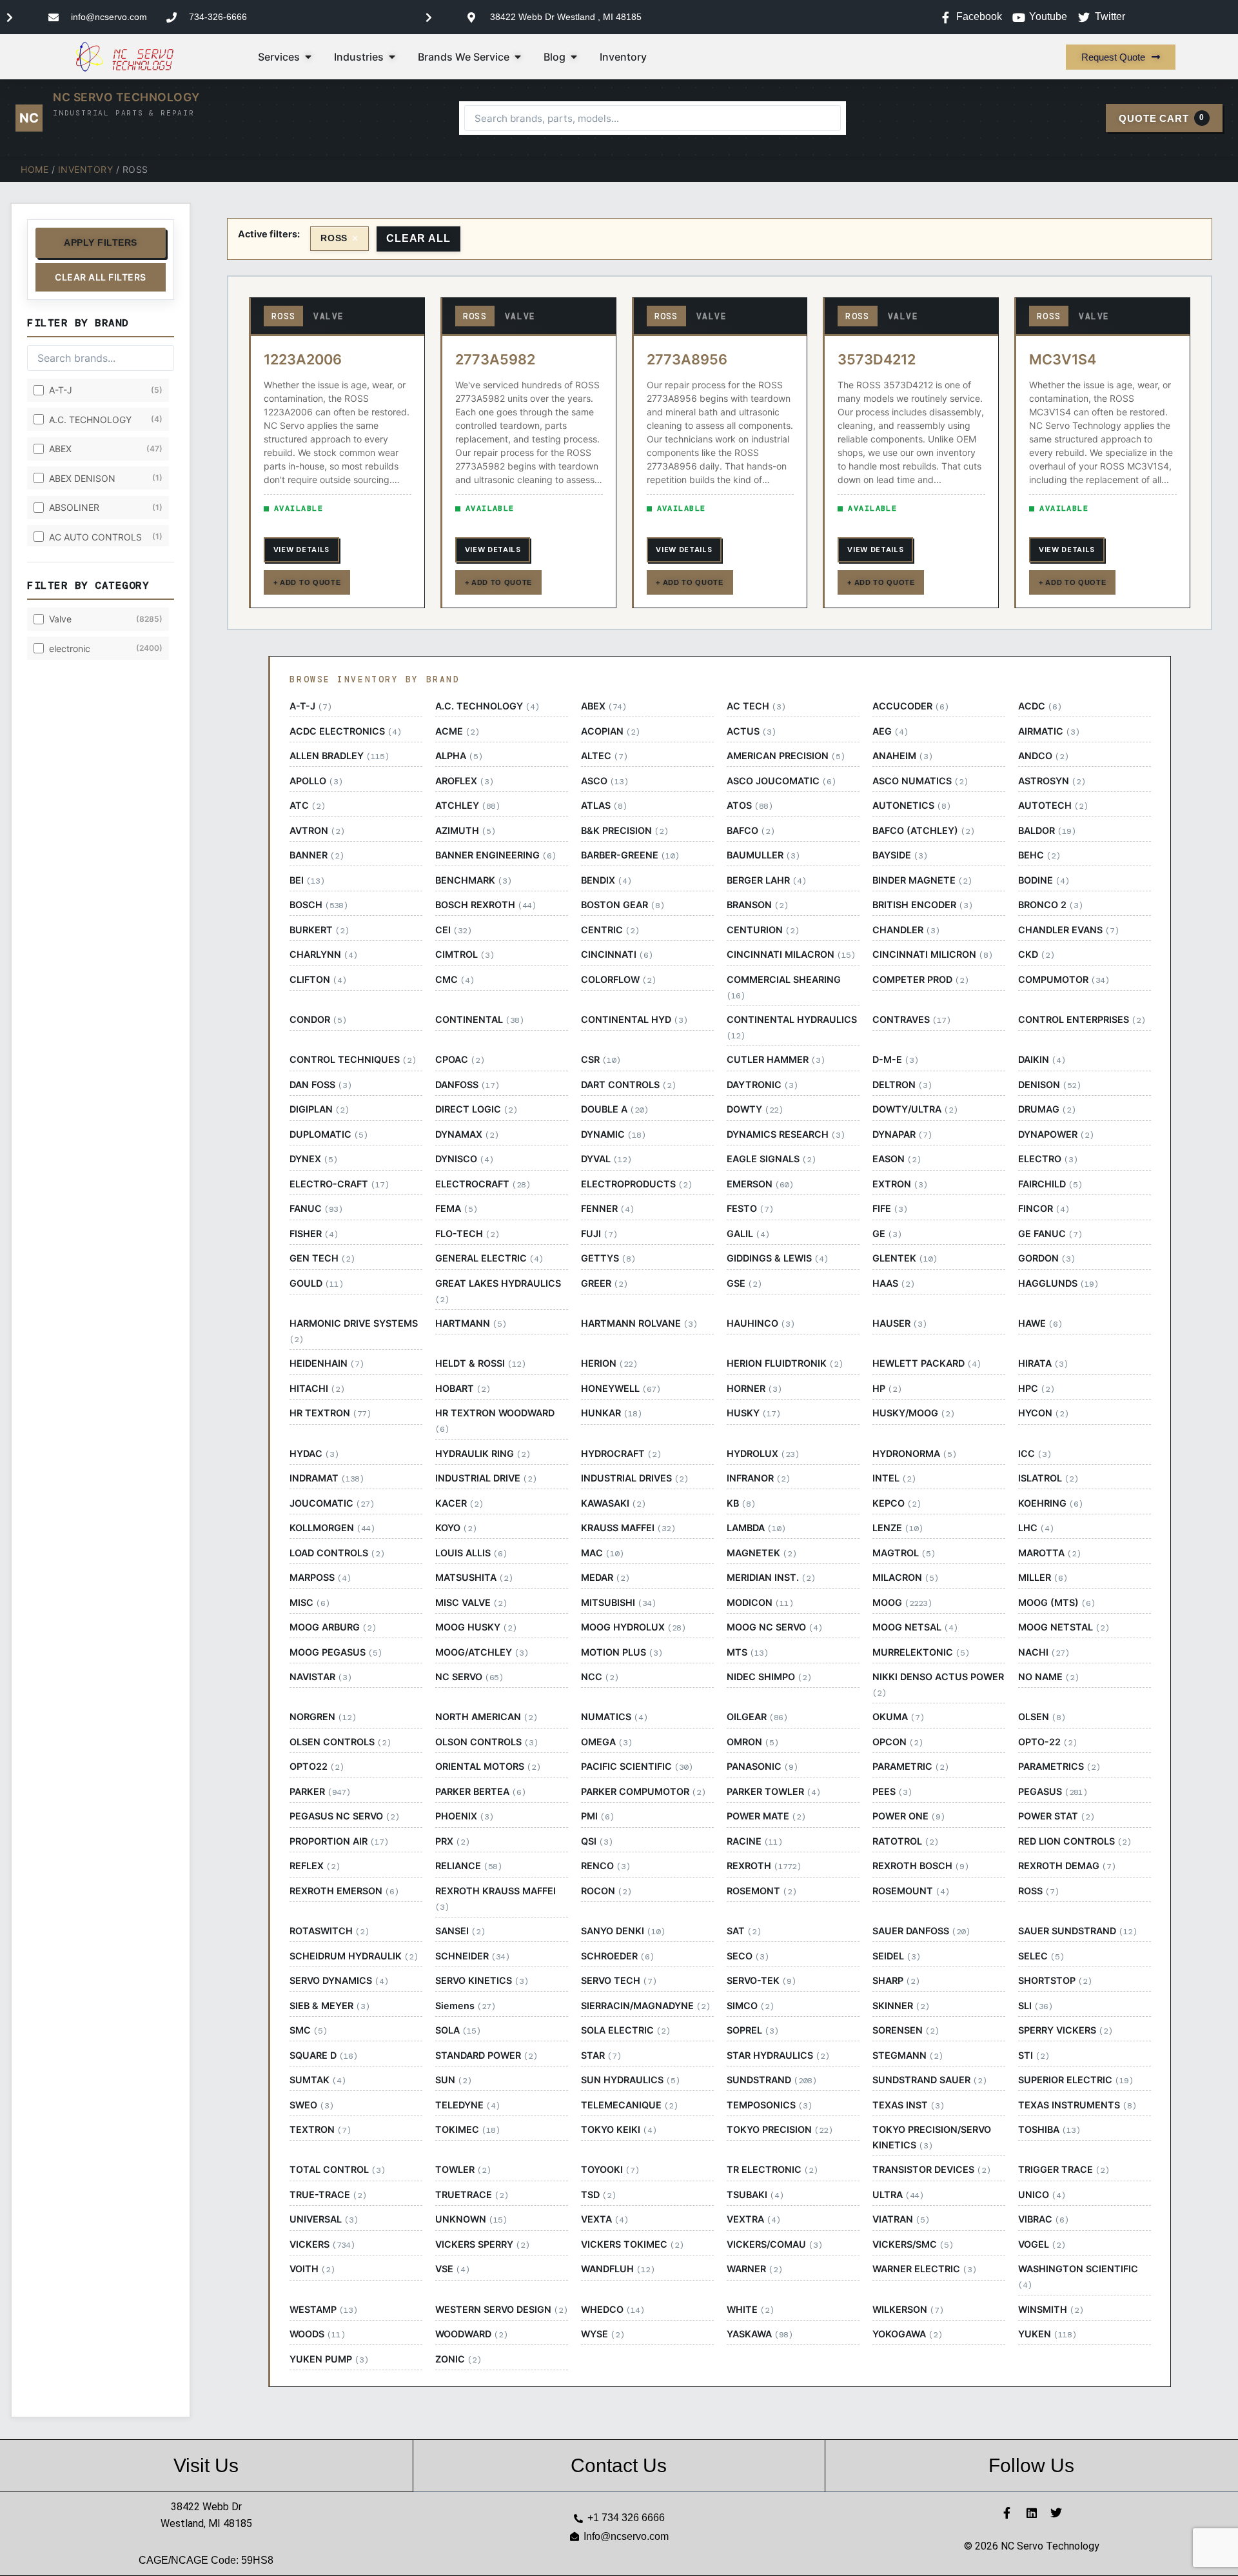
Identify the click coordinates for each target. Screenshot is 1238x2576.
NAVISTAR (320, 1677)
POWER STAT (1056, 1816)
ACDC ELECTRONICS (345, 731)
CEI (453, 930)
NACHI (1044, 1652)
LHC (1036, 1528)
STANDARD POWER (486, 2056)
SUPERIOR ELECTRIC (1076, 2080)
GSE (744, 1283)
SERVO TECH (619, 1981)
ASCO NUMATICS (920, 781)
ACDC (1040, 706)
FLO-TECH (467, 1234)
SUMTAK (318, 2080)
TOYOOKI (610, 2170)
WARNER (754, 2269)
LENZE (898, 1528)
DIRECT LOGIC (476, 1109)
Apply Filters (101, 243)
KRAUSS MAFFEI (628, 1528)
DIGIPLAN (319, 1109)
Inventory (86, 169)
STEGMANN (908, 2056)
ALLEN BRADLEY (339, 756)
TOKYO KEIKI (619, 2130)
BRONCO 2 (1050, 905)
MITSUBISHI (618, 1603)
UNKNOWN (471, 2219)
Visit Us (206, 2465)
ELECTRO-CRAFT (339, 1184)
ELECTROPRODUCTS (636, 1184)
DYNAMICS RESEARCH (786, 1134)
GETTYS (608, 1258)
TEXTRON (320, 2130)
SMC (308, 2030)
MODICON (760, 1603)
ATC (307, 806)
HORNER (754, 1389)
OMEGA (606, 1742)
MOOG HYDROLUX (633, 1627)
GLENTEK (905, 1258)
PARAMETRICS (1059, 1767)
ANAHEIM (902, 756)
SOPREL (752, 2030)
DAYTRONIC (762, 1085)
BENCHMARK (473, 880)
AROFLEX (464, 781)
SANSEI (460, 1931)
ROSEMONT (761, 1891)
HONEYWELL (621, 1389)
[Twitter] (1056, 2513)
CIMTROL (465, 955)
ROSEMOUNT (911, 1891)
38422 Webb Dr (206, 2507)
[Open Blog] (574, 57)
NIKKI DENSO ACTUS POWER (938, 1685)
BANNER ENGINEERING (496, 855)
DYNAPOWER (1056, 1134)
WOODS (317, 2334)
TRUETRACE (472, 2195)
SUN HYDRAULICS (630, 2080)
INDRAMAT (327, 1478)
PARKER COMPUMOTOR (643, 1792)
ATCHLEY (467, 806)
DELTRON (902, 1085)
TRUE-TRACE (328, 2195)
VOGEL (1042, 2244)
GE (887, 1234)
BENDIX (606, 880)
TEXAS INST (908, 2105)
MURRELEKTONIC (921, 1652)
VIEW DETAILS (301, 550)
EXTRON (900, 1184)
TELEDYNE (467, 2105)
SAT (744, 1931)
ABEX (604, 706)
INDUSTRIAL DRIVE (486, 1478)
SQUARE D (323, 2056)
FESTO (750, 1209)
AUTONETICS (911, 806)
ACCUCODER (910, 706)
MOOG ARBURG (333, 1627)
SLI (1035, 2006)
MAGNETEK (761, 1553)
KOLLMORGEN (332, 1528)
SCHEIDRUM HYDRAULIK (354, 1956)
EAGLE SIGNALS (771, 1159)
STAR (601, 2056)
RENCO (605, 1866)
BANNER (317, 855)
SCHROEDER (617, 1956)
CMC (455, 980)
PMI (597, 1816)
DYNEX (313, 1159)
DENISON (1049, 1085)
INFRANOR (758, 1478)
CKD (1036, 955)
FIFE (890, 1209)
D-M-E (895, 1060)
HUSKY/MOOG (913, 1413)
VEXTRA (753, 2219)
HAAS (893, 1283)
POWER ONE (909, 1816)
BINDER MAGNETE (922, 880)
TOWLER (463, 2170)
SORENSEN (906, 2030)
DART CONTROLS (628, 1085)
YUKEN (1047, 2334)
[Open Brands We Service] (518, 57)
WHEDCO (613, 2310)
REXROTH (764, 1866)
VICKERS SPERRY (482, 2244)
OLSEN (1042, 1717)
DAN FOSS (320, 1085)
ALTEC (604, 756)
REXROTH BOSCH (920, 1866)
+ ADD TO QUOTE (307, 582)
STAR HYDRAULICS (778, 2056)
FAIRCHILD (1050, 1184)
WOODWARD (471, 2334)
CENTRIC (610, 930)
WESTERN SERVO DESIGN (501, 2310)
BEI (307, 880)
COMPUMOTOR (1064, 980)
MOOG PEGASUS (336, 1652)
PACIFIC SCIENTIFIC (637, 1767)
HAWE (1040, 1323)
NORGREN (323, 1717)
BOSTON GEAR (623, 905)
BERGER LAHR (766, 880)
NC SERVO (469, 1677)
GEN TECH (322, 1258)
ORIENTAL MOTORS (488, 1767)
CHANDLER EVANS (1068, 930)
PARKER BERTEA (480, 1792)
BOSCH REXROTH (486, 905)
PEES (892, 1792)
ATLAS (604, 806)
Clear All (418, 238)
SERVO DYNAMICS (339, 1981)
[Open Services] (308, 57)
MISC (309, 1603)
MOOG (902, 1603)
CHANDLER (906, 930)
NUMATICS (614, 1717)
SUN (453, 2080)
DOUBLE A (614, 1109)
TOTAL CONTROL (337, 2170)
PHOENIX (464, 1816)
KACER (459, 1503)
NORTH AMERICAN (486, 1717)
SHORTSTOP (1055, 1981)
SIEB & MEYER (329, 2006)
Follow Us (1031, 2465)
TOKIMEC (467, 2130)
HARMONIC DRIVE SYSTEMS (354, 1331)
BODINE (1044, 880)
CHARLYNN (323, 955)
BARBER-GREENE (630, 855)
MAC (602, 1553)
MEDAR (605, 1578)
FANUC (316, 1209)
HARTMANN (471, 1323)
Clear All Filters (101, 277)
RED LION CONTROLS (1075, 1841)
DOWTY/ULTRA (915, 1109)
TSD (598, 2195)
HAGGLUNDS (1058, 1283)
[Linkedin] (1032, 2513)
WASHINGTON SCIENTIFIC (1078, 2277)
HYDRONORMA (914, 1454)
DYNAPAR (902, 1134)
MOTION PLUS (622, 1652)
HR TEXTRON (330, 1413)
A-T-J (310, 706)
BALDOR (1047, 831)
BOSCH (319, 905)
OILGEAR (757, 1717)
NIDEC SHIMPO (769, 1677)
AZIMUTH (465, 831)
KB (741, 1503)
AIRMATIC (1049, 731)
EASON (897, 1159)
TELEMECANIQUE (629, 2105)
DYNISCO (464, 1159)
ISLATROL (1048, 1478)
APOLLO (316, 781)
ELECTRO (1048, 1159)
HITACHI (317, 1389)
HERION (609, 1363)
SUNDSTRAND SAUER (929, 2080)
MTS (747, 1652)
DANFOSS (467, 1085)
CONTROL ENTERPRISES (1082, 1020)
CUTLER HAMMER (776, 1060)
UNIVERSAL (324, 2219)
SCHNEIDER (472, 1956)
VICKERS (322, 2244)
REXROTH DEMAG (1067, 1866)
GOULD (316, 1283)
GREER (604, 1283)
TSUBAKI (755, 2195)
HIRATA (1043, 1363)
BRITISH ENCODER (922, 905)
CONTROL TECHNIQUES (353, 1060)
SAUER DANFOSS (921, 1931)
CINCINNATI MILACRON (791, 955)
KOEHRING (1050, 1503)
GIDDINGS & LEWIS (777, 1258)
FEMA (456, 1209)
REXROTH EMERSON (344, 1891)
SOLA (458, 2030)
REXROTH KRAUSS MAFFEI (496, 1899)
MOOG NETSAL (915, 1627)
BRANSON (757, 905)
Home (34, 169)
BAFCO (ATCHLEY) (923, 831)
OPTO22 (317, 1767)
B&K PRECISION (624, 831)
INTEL (894, 1478)
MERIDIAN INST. (771, 1578)
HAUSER (899, 1323)
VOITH (312, 2269)
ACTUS (751, 731)
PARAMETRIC (910, 1767)
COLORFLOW (618, 980)
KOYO (456, 1528)
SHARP (896, 1981)
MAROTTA (1049, 1553)
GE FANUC (1050, 1234)
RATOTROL (905, 1841)
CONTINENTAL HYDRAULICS (792, 1027)
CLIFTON (318, 980)
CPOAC (460, 1060)
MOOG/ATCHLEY (482, 1652)
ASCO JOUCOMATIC (781, 781)
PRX (452, 1841)
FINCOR (1044, 1209)
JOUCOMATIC (332, 1503)
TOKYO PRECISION (780, 2130)
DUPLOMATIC (329, 1134)
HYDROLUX (763, 1454)
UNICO (1042, 2195)
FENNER (607, 1209)
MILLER (1043, 1578)
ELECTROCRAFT (483, 1184)
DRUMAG (1047, 1109)
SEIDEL (896, 1956)
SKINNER (901, 2006)
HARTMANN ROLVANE (639, 1323)
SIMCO (750, 2006)
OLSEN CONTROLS (340, 1742)
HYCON (1043, 1413)
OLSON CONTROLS (486, 1742)
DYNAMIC (613, 1134)
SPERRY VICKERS (1065, 2030)
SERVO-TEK (761, 1981)
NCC (600, 1677)
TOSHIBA (1049, 2130)
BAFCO (751, 831)
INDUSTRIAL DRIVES (634, 1478)
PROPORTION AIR (339, 1841)
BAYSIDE (900, 855)
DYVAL (606, 1159)
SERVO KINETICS (482, 1981)
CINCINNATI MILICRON (932, 955)
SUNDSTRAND (771, 2080)
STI (1034, 2056)
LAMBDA (756, 1528)
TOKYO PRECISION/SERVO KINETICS (932, 2137)
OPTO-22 (1047, 1742)
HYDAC (314, 1454)
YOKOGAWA (907, 2334)
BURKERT (319, 930)
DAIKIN (1042, 1060)
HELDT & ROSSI (480, 1363)
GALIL (748, 1234)
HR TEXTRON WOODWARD (495, 1421)
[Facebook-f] (1007, 2513)
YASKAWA (760, 2334)
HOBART (463, 1389)
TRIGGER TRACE (1064, 2170)
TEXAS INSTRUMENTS (1077, 2105)
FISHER (314, 1234)
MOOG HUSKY (476, 1627)
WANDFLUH (618, 2269)
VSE (452, 2269)
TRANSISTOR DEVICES (931, 2170)
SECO (748, 1956)
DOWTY (755, 1109)
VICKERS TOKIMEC (632, 2244)
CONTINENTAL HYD (634, 1020)
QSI (597, 1841)
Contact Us (619, 2465)
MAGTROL (904, 1553)
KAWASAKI (613, 1503)
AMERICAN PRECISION (786, 756)
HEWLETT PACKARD (927, 1363)
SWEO (311, 2105)
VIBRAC (1043, 2219)
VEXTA (604, 2219)
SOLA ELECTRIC (625, 2030)
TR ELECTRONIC (772, 2170)
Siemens (465, 2006)
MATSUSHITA (474, 1578)
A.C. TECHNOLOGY (487, 706)
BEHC (1039, 855)
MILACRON (905, 1578)
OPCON (898, 1742)
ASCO (604, 781)
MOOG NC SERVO (774, 1627)
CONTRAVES (911, 1020)
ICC (1035, 1454)
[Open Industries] (392, 57)
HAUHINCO (761, 1323)
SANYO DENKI (623, 1931)
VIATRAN (901, 2219)
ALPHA (459, 756)
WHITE (750, 2310)
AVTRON (317, 831)
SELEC (1041, 1956)
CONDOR (318, 1020)
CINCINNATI (617, 955)
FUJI (599, 1234)
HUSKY (753, 1413)
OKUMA (898, 1717)
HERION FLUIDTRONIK (785, 1363)
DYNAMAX (467, 1134)
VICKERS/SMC (913, 2244)
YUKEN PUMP (329, 2359)
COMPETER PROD (920, 980)
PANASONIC (762, 1767)
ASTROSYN (1052, 781)
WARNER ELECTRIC (924, 2269)
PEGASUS (1053, 1792)
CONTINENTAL (479, 1020)
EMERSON (760, 1184)
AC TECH (756, 706)
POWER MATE (766, 1816)
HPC (1036, 1389)
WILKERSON (908, 2310)
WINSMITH (1051, 2310)
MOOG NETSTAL (1064, 1627)
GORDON (1046, 1258)
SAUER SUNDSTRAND (1077, 1931)
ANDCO (1043, 756)
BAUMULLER (763, 855)
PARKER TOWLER (773, 1792)
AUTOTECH (1053, 806)
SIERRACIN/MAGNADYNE (645, 2006)
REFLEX (315, 1866)
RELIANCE (468, 1866)
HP (887, 1389)
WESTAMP (323, 2310)
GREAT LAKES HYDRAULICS (498, 1291)
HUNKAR (611, 1413)
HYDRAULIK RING (483, 1454)
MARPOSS (320, 1578)
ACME (457, 731)
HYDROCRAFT (621, 1454)
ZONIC (458, 2359)
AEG (890, 731)
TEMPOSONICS (769, 2105)
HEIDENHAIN (327, 1363)
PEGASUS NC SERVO (344, 1816)
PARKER (320, 1792)
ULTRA (898, 2195)
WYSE (603, 2334)
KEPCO (897, 1503)
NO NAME (1048, 1677)
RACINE (754, 1841)
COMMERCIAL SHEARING (784, 987)
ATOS (750, 806)
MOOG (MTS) (1056, 1603)
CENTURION (763, 930)
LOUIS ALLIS (471, 1553)
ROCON (606, 1891)
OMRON (752, 1742)
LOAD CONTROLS (337, 1553)
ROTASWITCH (329, 1931)
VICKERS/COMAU (774, 2244)
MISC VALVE (471, 1603)
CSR (601, 1060)
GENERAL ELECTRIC (489, 1258)
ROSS (1038, 1891)
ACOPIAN (610, 731)
